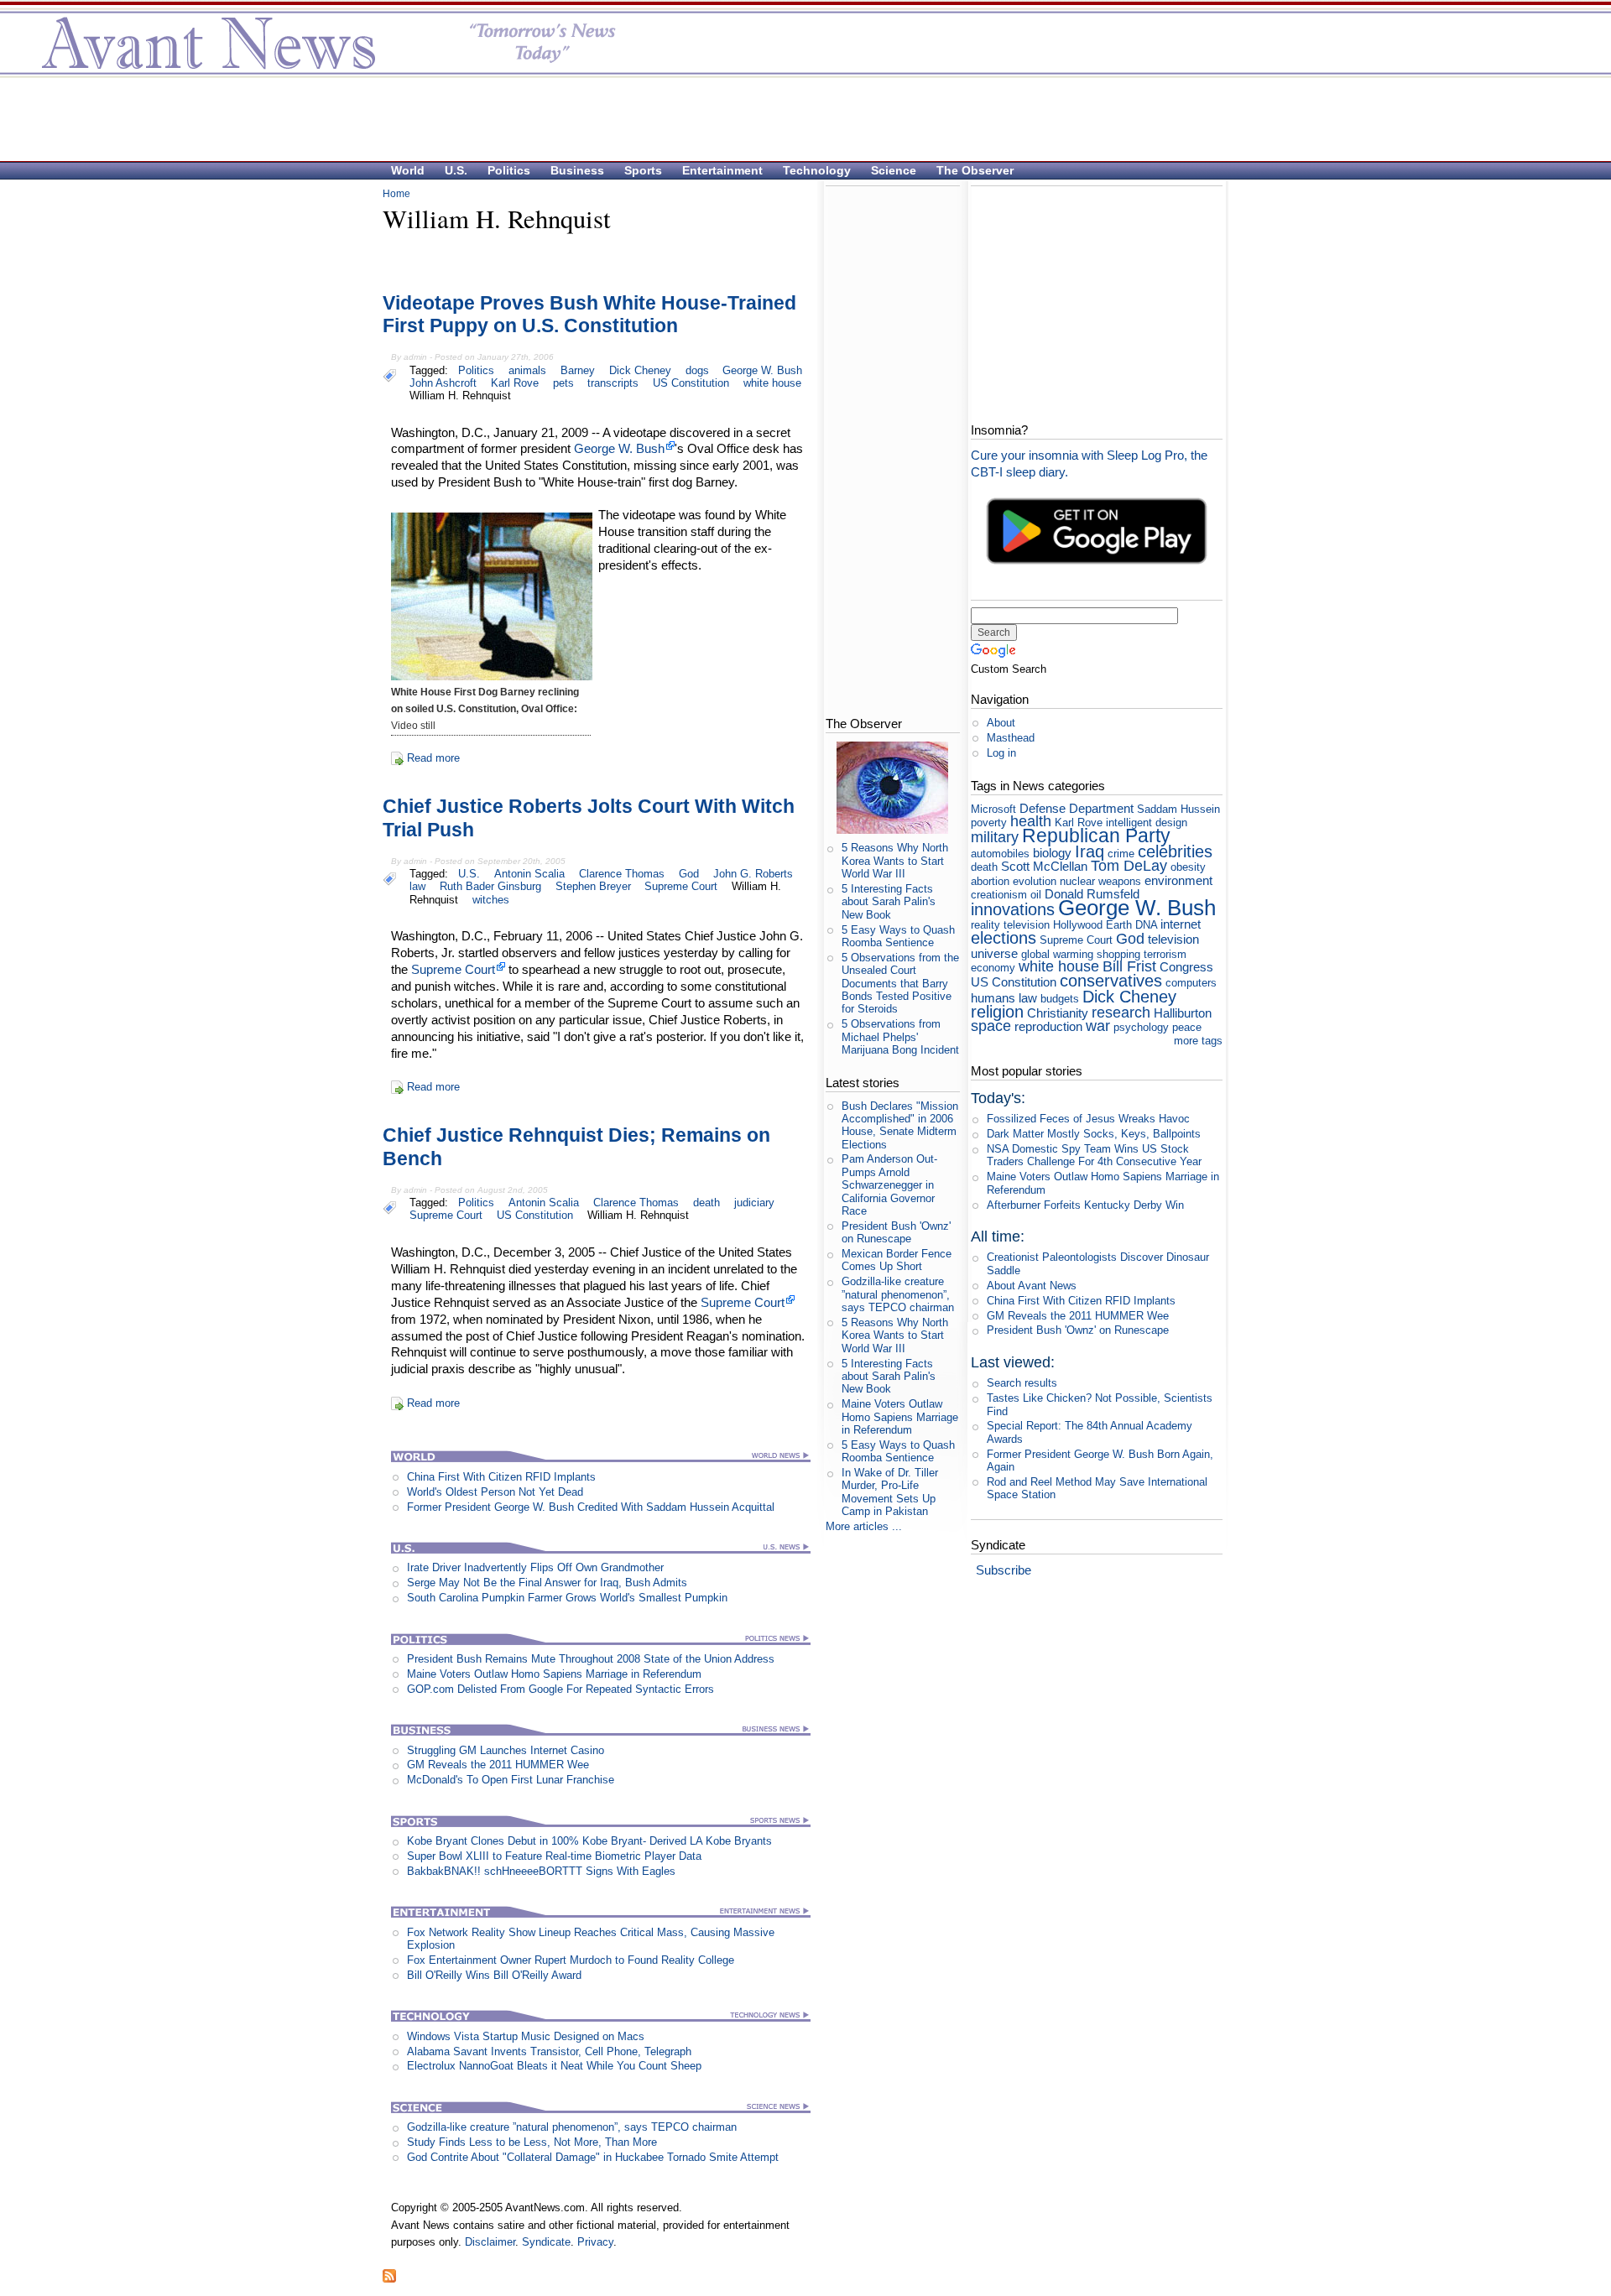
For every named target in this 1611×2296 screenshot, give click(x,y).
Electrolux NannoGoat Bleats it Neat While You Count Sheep (554, 2066)
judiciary (754, 1203)
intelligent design (1147, 823)
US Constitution (691, 383)
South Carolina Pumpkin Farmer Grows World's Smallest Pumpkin (567, 1598)
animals (527, 370)
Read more (433, 758)
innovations (1013, 909)
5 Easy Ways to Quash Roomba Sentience (898, 936)
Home (396, 194)
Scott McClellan (1044, 866)
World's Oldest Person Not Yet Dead (495, 1492)
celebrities (1175, 851)
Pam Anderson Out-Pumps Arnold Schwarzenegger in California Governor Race (889, 1184)
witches (491, 900)
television (1173, 939)
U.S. (456, 170)
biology (1052, 853)
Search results (1022, 1383)
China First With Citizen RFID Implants (501, 1477)
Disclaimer (490, 2242)
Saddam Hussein (1178, 809)
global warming (1057, 954)
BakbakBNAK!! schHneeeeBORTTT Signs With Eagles (541, 1871)
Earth (1119, 925)
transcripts (613, 383)
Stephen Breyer (593, 886)
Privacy (595, 2242)
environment (1178, 880)
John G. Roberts (753, 874)
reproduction (1048, 1026)
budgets (1060, 999)
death (706, 1203)
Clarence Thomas (622, 874)
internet (1181, 924)
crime (1121, 854)
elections (1004, 937)
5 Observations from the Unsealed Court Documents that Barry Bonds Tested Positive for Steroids (900, 983)
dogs (697, 370)
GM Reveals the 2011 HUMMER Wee (498, 1765)
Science (894, 170)
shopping (1118, 954)
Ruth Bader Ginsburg (490, 886)
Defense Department (1077, 808)
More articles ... (864, 1526)
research (1121, 1013)
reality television (1010, 925)
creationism (999, 895)
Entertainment (722, 170)
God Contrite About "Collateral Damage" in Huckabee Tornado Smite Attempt (593, 2157)
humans (993, 998)
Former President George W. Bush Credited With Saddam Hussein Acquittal (591, 1507)
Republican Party (1096, 836)
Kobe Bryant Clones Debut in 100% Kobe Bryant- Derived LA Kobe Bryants (589, 1841)
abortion (990, 881)
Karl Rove (515, 383)
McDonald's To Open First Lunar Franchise (511, 1780)
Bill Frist (1129, 966)
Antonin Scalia (529, 874)
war (1098, 1026)
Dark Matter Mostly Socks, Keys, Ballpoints (1094, 1134)
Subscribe (1004, 1570)
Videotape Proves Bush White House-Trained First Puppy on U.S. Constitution (589, 315)
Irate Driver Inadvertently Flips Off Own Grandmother (535, 1567)
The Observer (975, 170)
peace (1187, 1027)
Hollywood (1078, 925)
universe (994, 953)
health (1031, 821)
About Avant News (1032, 1286)
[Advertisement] (797, 118)
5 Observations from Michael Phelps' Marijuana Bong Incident (900, 1037)
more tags (1198, 1041)
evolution (1035, 881)
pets (563, 383)
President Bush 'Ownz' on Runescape (896, 1232)
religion (997, 1011)
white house (772, 383)
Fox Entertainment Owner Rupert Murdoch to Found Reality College (571, 1960)
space (991, 1026)
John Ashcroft (443, 383)
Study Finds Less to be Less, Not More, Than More (532, 2142)
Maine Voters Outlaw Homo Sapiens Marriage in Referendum (554, 1674)
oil (1036, 895)
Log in (1001, 753)
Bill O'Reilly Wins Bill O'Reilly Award (494, 1975)
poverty (989, 823)
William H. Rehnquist (460, 396)
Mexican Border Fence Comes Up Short (897, 1260)
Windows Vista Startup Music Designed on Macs (526, 2036)
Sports (643, 170)
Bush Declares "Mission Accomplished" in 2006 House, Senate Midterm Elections (900, 1125)
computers (1191, 983)
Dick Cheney (640, 370)
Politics (509, 170)
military (995, 837)
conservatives (1111, 980)
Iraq (1090, 851)
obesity (1188, 867)
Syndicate (546, 2242)
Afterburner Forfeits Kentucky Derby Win (1085, 1205)
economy (993, 968)
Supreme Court (681, 886)
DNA (1146, 925)
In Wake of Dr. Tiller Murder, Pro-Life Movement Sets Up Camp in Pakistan (890, 1492)
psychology (1141, 1027)
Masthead (1011, 738)
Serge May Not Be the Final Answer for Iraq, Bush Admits (547, 1583)
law (417, 886)
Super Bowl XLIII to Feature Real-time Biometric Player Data (554, 1856)
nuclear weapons (1100, 881)
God (689, 874)
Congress (1186, 967)
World (408, 170)
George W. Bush (762, 370)
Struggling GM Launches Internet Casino (506, 1750)
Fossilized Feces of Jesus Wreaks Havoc (1088, 1119)
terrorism (1165, 954)
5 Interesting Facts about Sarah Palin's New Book (889, 902)
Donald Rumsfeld (1092, 894)
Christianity (1058, 1013)
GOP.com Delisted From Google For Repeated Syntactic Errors (560, 1689)
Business (577, 170)
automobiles (1000, 854)
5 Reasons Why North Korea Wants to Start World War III (895, 861)
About (1001, 723)
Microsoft (993, 809)
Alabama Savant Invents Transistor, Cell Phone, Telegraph (549, 2051)
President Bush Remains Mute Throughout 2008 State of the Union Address (591, 1659)
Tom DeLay (1129, 866)
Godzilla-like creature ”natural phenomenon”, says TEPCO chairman (572, 2127)
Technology (817, 170)
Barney (578, 370)
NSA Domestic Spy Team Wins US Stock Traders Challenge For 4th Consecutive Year (1094, 1155)
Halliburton (1183, 1013)
